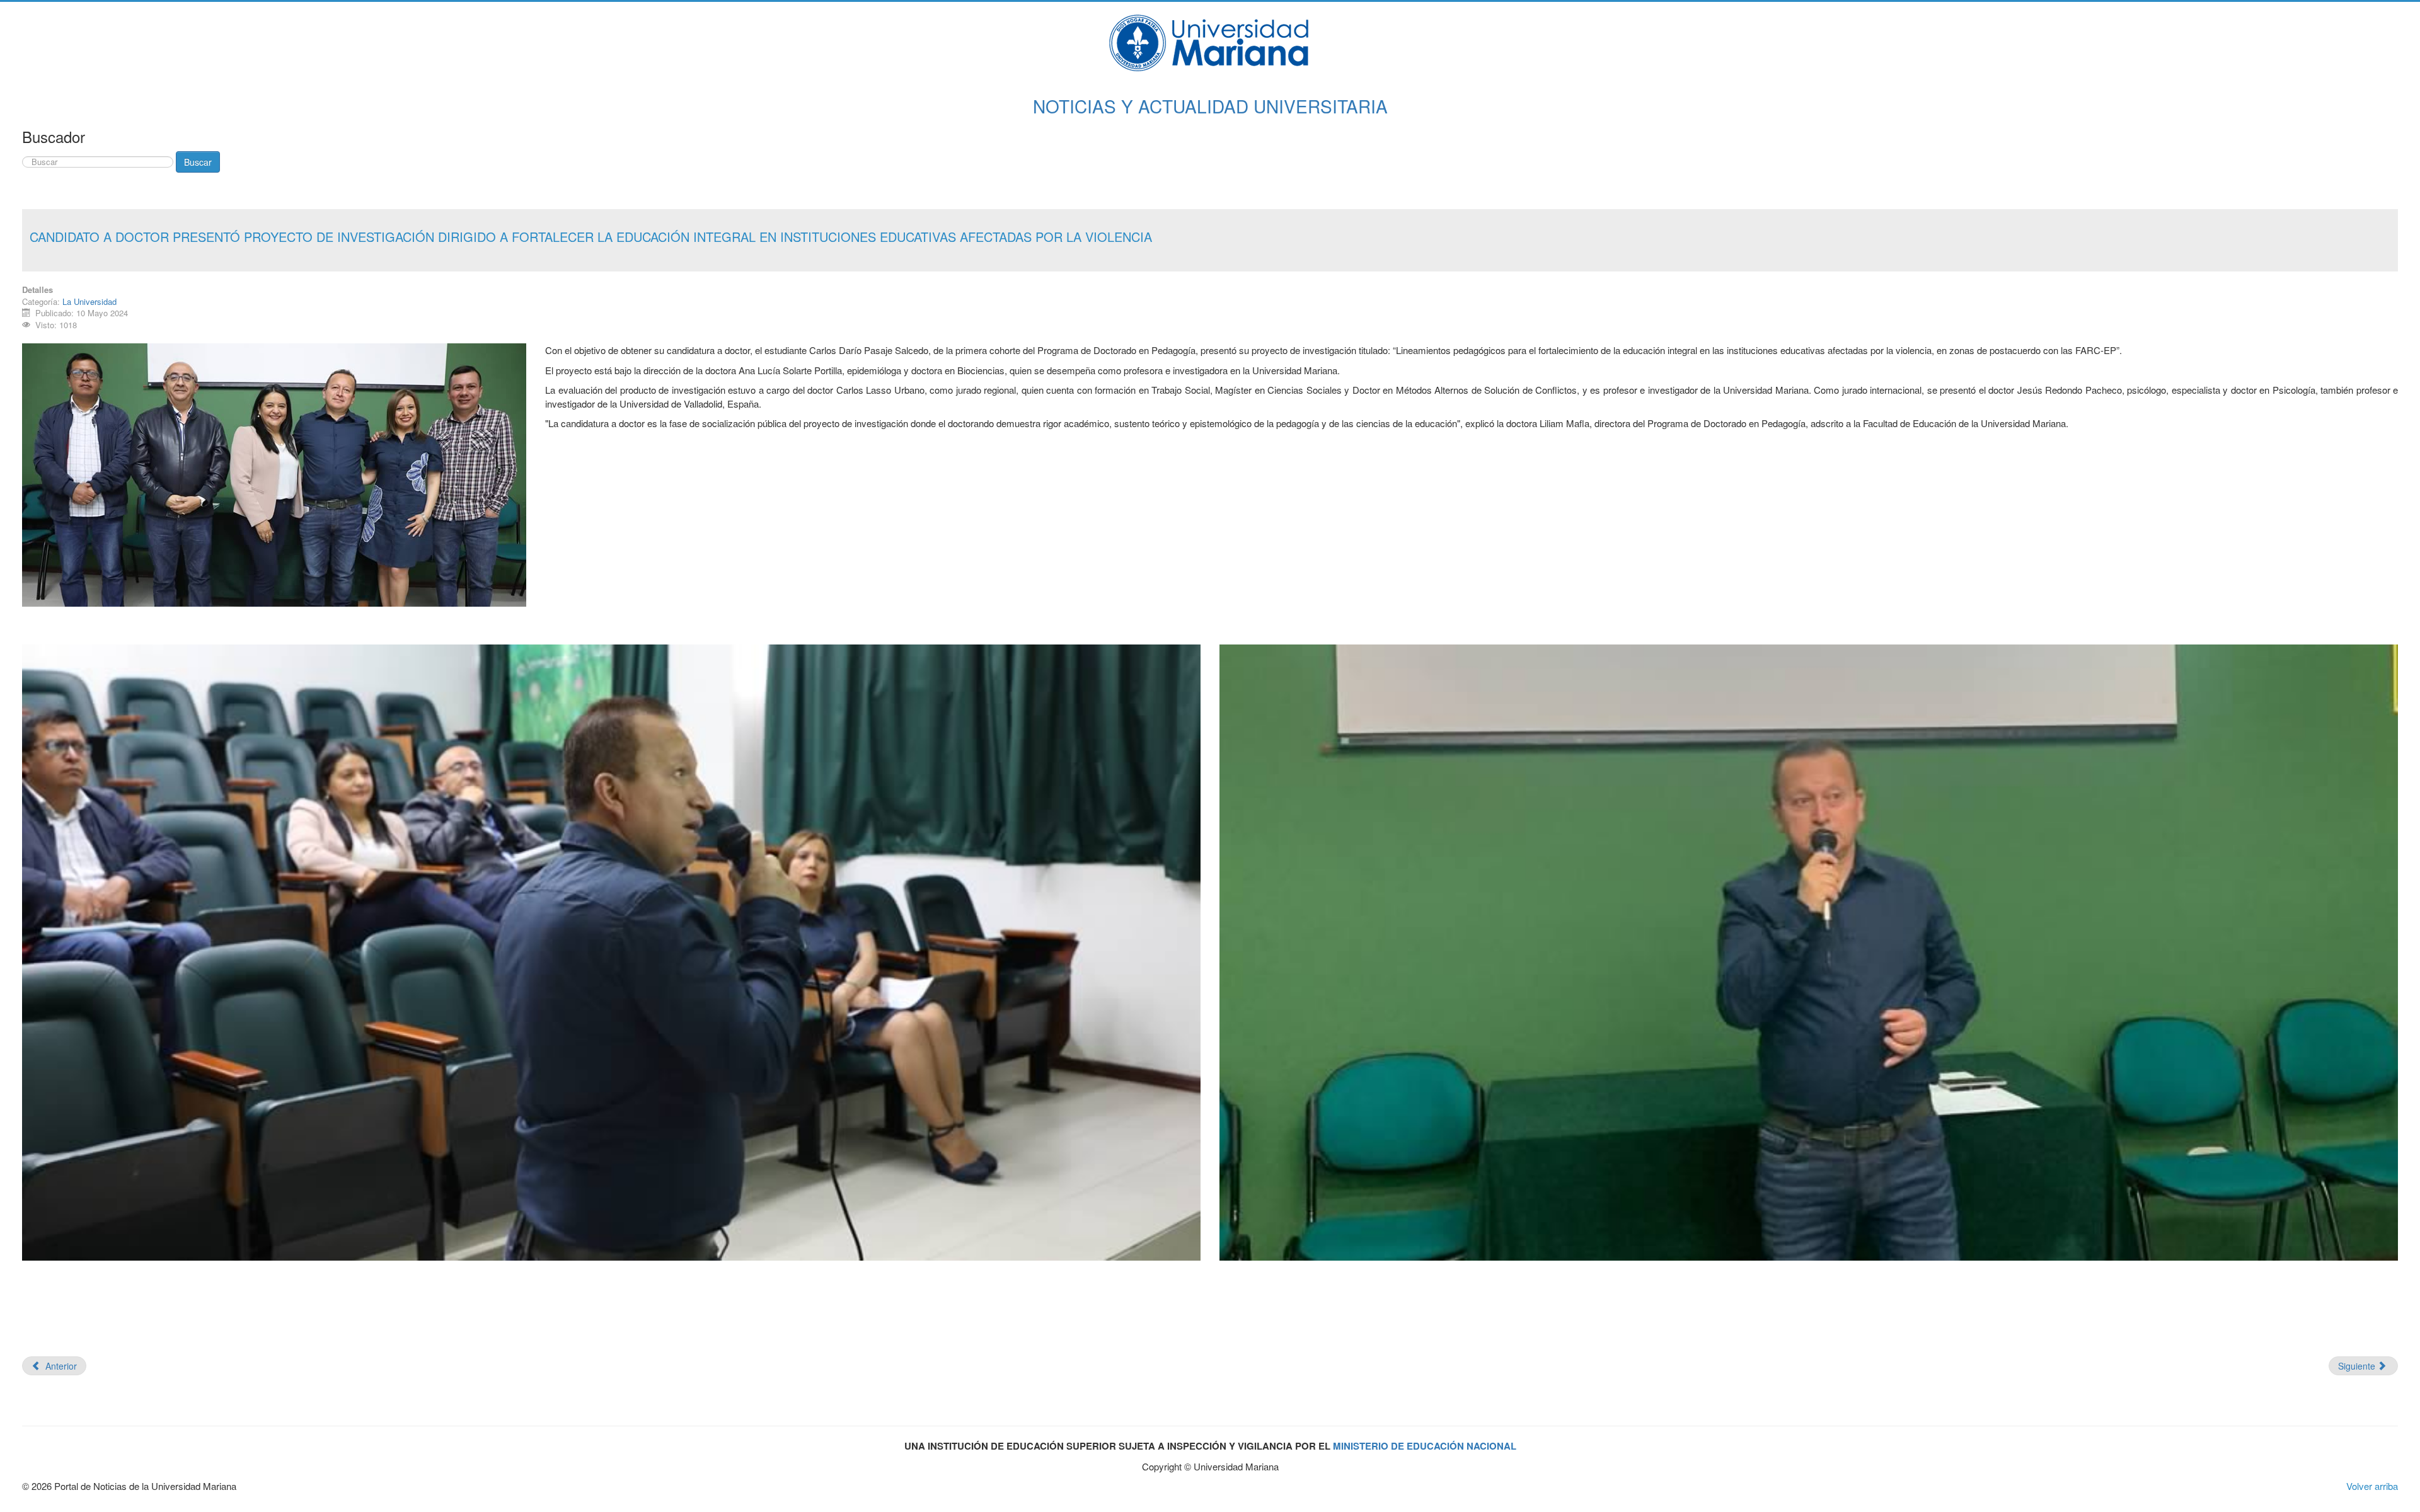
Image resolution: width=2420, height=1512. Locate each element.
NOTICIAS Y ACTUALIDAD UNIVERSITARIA (1210, 106)
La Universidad (89, 301)
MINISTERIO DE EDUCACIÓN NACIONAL (1425, 1446)
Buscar (198, 162)
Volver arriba (2372, 1486)
